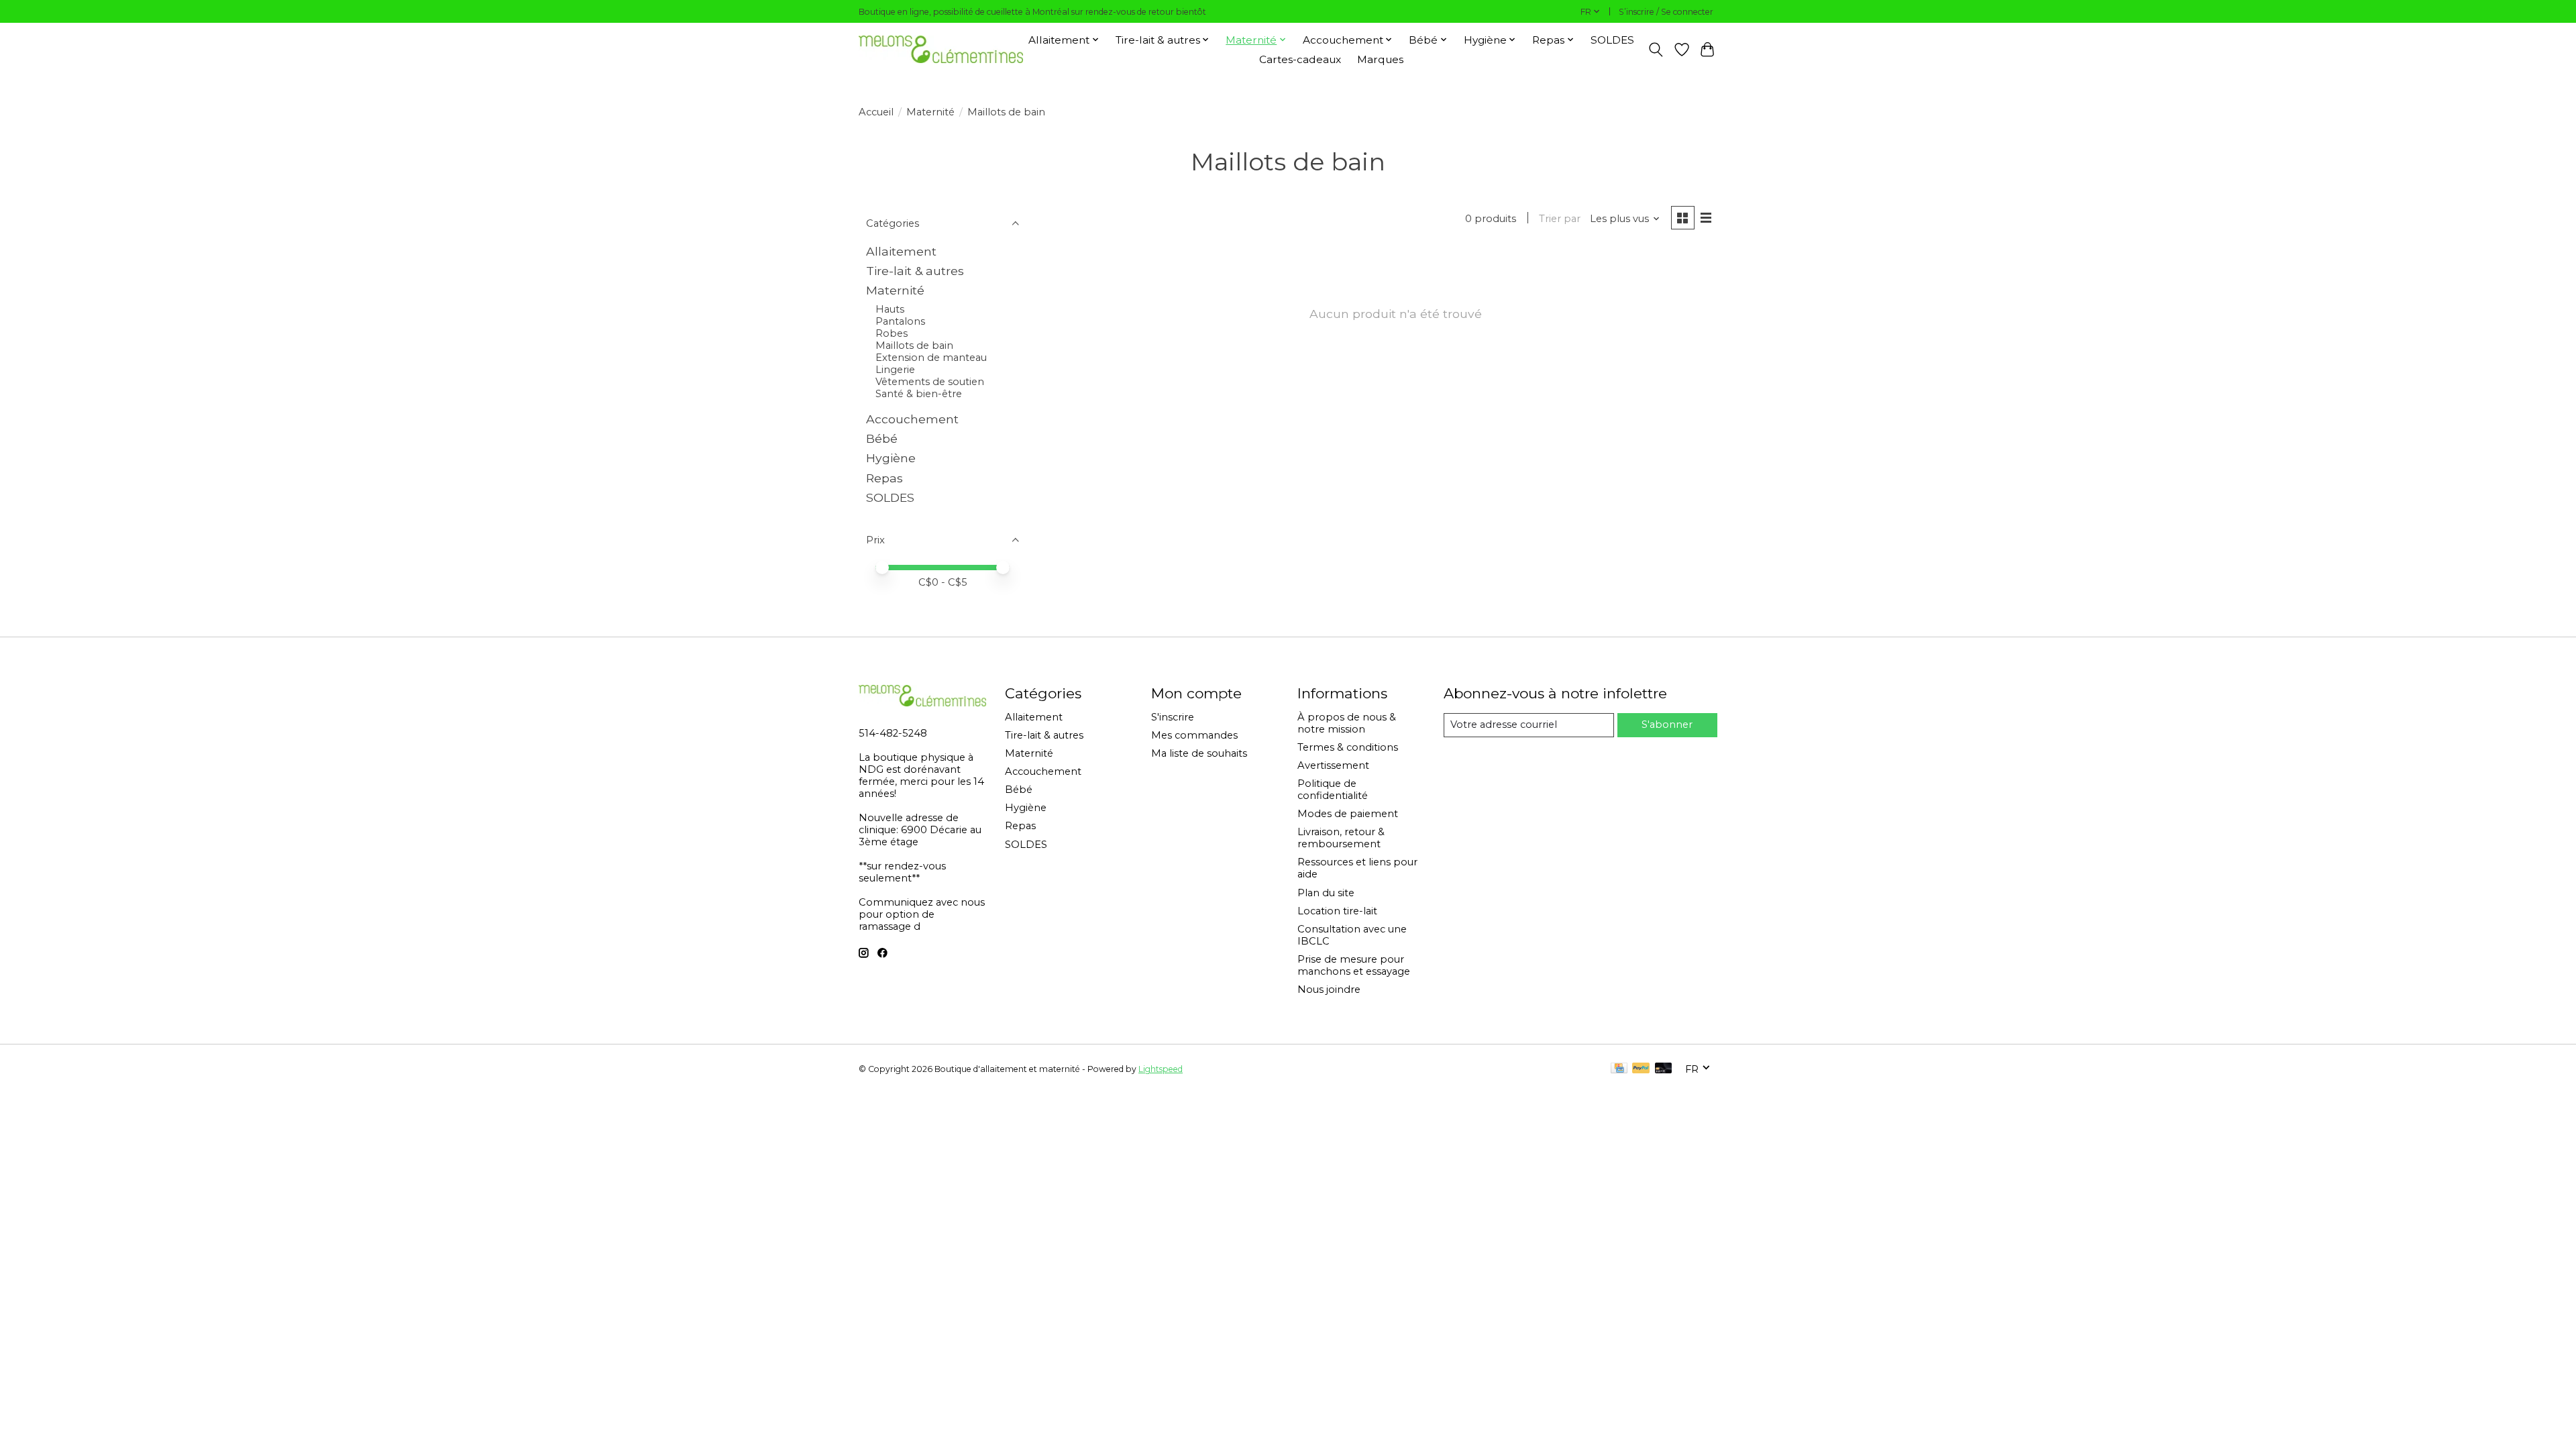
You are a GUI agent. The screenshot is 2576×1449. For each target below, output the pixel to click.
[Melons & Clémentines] (941, 49)
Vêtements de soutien (930, 382)
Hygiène (891, 458)
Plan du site (1326, 893)
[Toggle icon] (1656, 50)
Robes (892, 333)
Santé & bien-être (919, 394)
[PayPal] (1641, 1069)
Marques (1380, 59)
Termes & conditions (1348, 747)
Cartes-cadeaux (1300, 59)
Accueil (876, 112)
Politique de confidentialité (1333, 790)
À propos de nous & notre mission (1347, 723)
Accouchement (912, 419)
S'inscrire (1173, 717)
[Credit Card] (1619, 1069)
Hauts (890, 309)
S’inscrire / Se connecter (1666, 12)
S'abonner (1667, 724)
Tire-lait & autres (915, 271)
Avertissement (1333, 765)
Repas (884, 478)
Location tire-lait (1337, 911)
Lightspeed (1161, 1069)
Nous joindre (1329, 989)
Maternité (930, 112)
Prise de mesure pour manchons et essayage (1354, 965)
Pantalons (900, 321)
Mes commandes (1194, 735)
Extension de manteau (931, 358)
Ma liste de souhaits (1199, 753)
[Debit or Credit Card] (1664, 1069)
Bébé (882, 438)
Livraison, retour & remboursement (1341, 838)
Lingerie (895, 370)
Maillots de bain (914, 345)
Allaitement (901, 251)
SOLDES (1612, 40)
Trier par (1560, 219)
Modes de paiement (1348, 814)
